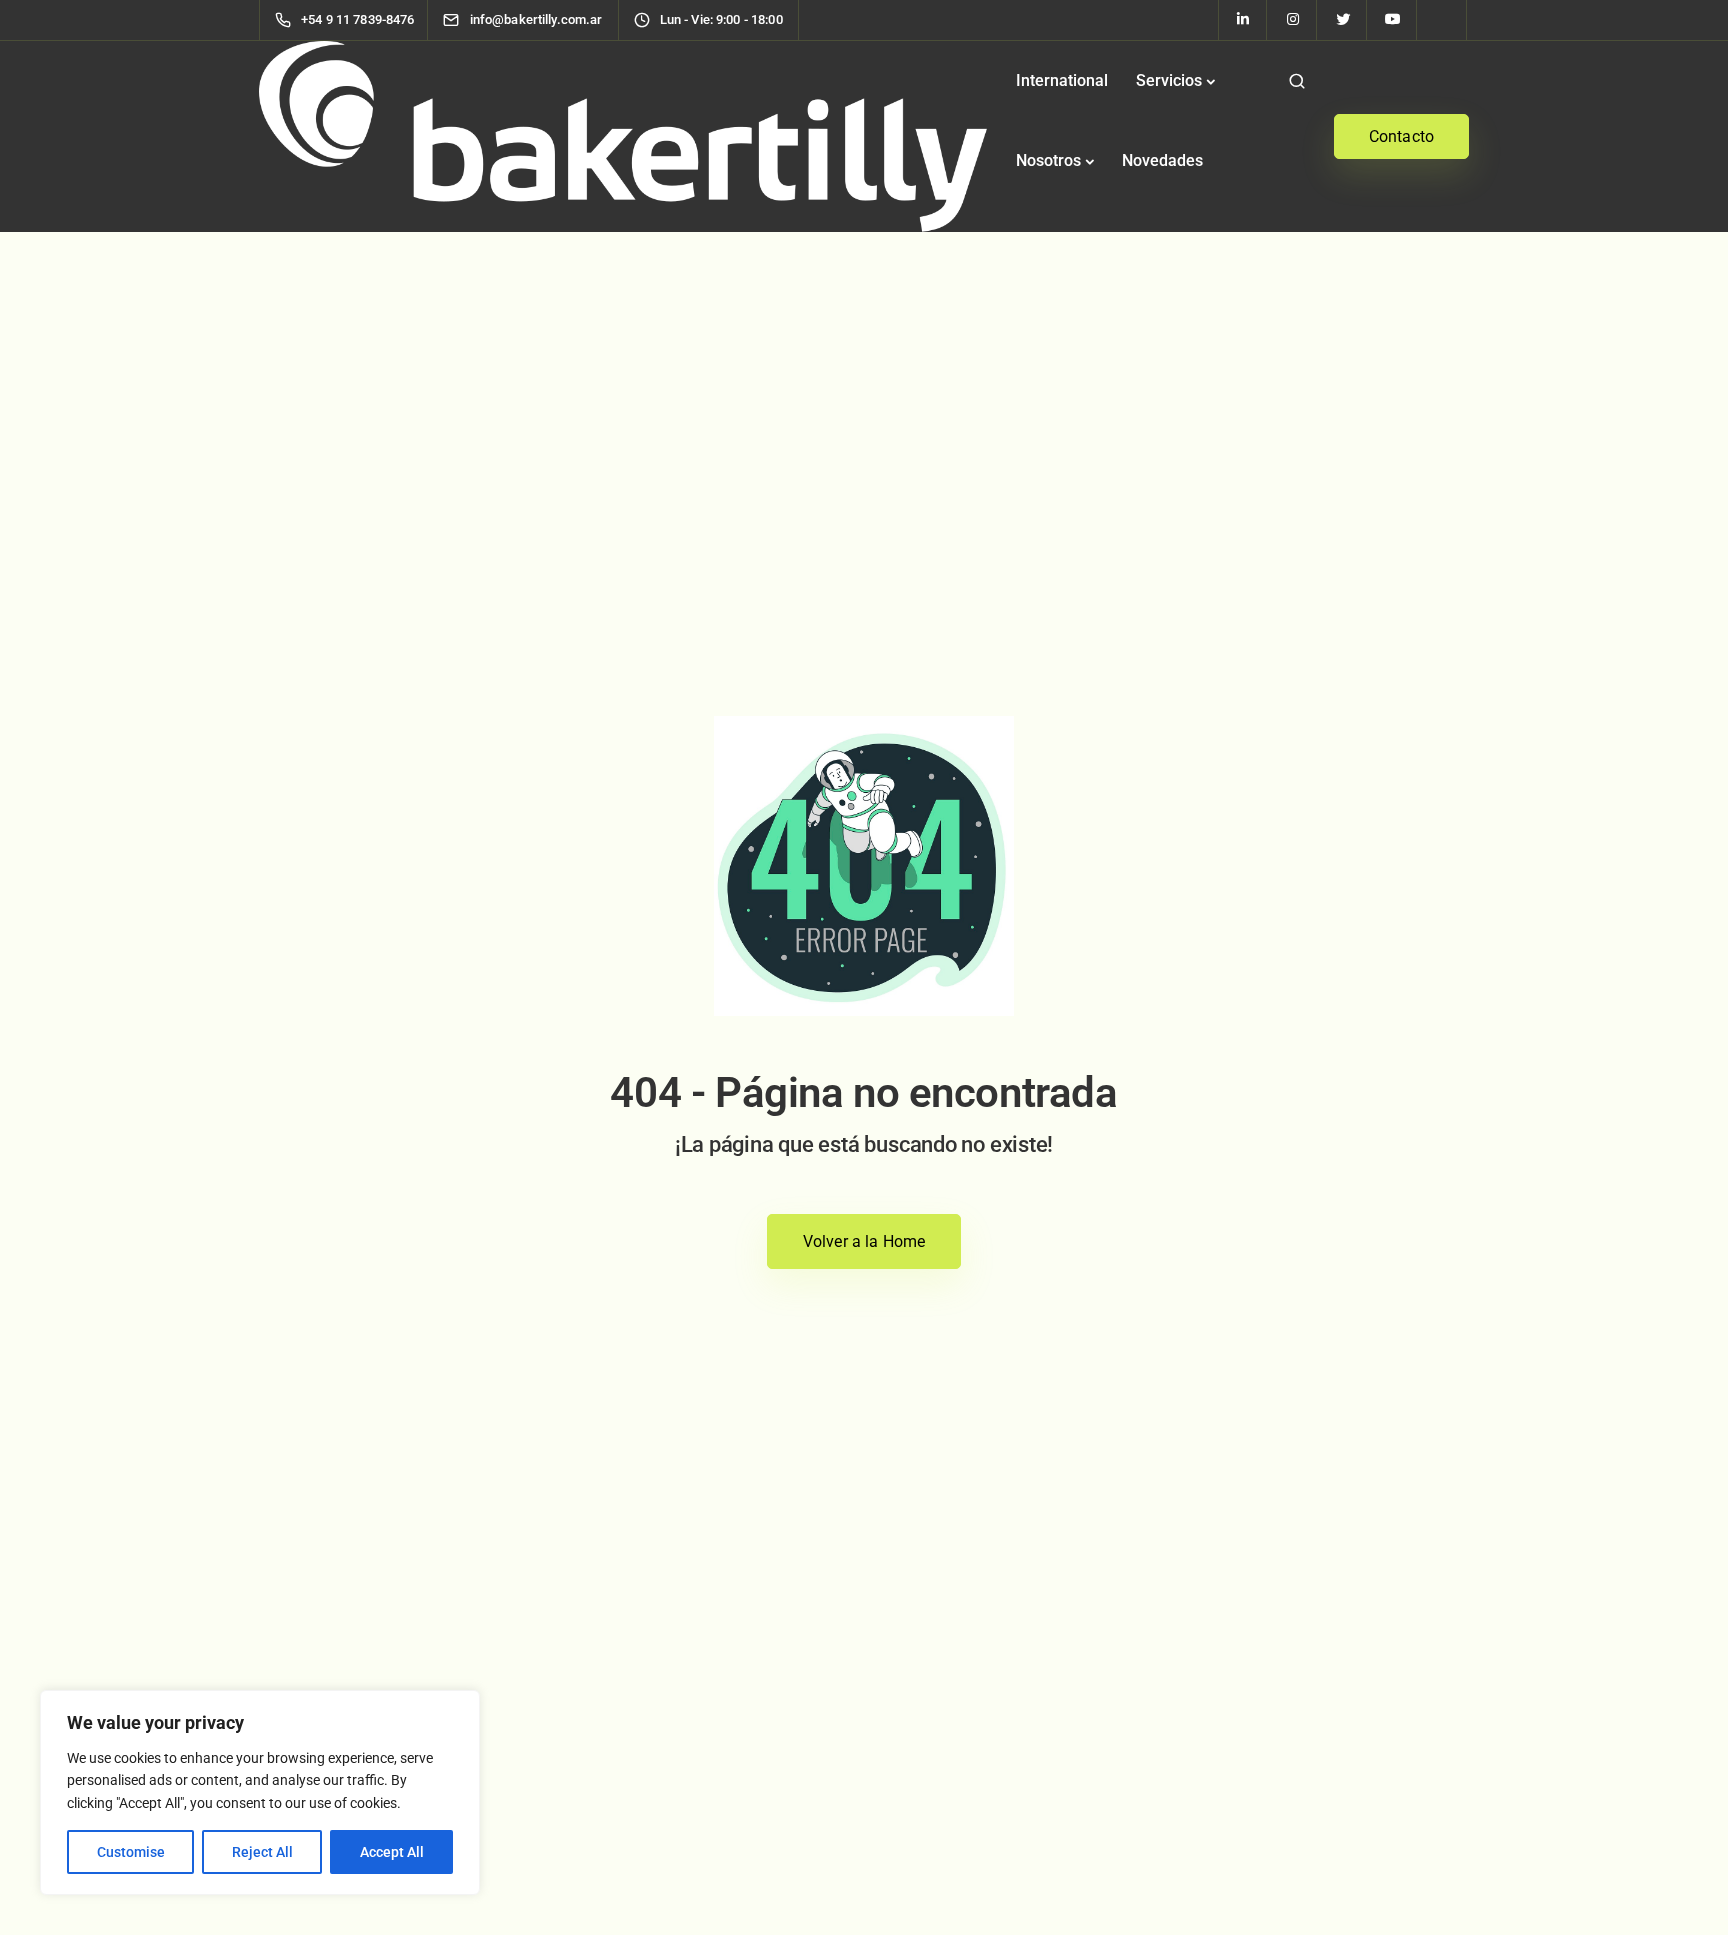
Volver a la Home (864, 1241)
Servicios (1169, 80)
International (1062, 80)
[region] (260, 1792)
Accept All (392, 1852)
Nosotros (1048, 160)
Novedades (1162, 160)
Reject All (262, 1852)
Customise (131, 1852)
